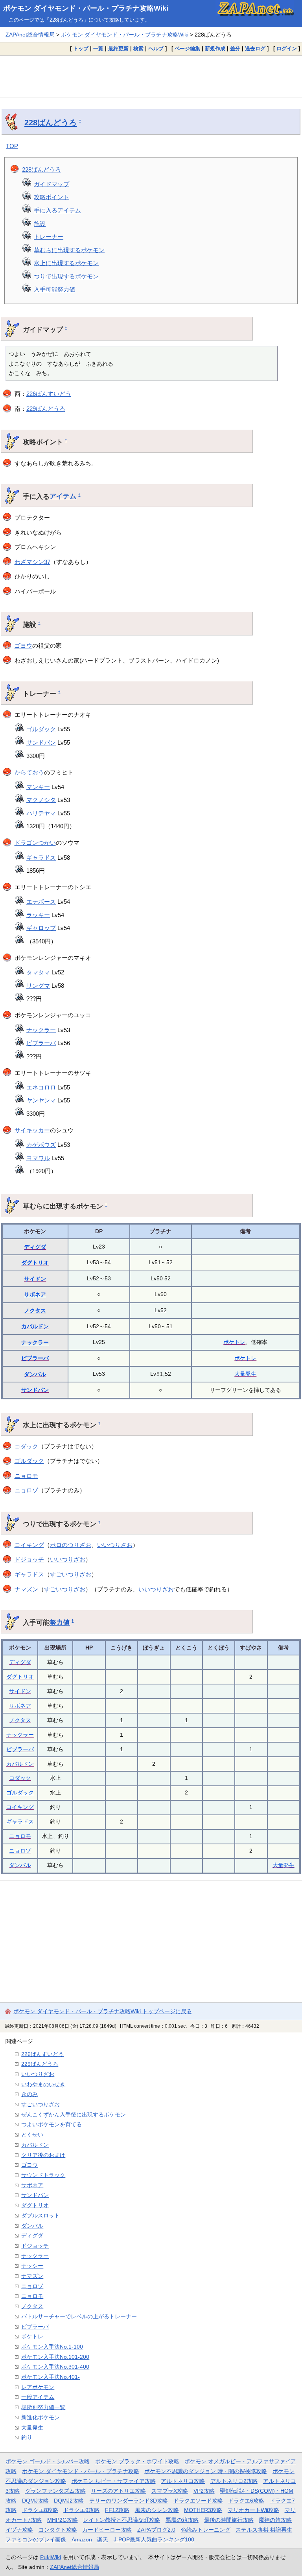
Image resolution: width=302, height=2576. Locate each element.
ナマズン (26, 1589)
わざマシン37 (32, 562)
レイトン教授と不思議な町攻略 (122, 2520)
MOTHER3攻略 (203, 2510)
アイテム (63, 496)
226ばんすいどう (49, 394)
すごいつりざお (71, 1574)
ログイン (287, 49)
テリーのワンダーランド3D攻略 (129, 2501)
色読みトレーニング (206, 2530)
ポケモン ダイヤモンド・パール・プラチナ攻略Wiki (86, 8)
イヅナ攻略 (19, 2530)
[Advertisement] (151, 76)
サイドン (35, 1279)
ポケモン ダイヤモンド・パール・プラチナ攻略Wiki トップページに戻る (103, 2011)
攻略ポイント (52, 197)
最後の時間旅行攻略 (229, 2520)
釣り (27, 2437)
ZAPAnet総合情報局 (30, 35)
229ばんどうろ (46, 409)
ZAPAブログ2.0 (156, 2530)
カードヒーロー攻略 (107, 2530)
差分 (235, 49)
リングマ (38, 986)
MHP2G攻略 (63, 2520)
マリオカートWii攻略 (253, 2510)
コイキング (29, 1545)
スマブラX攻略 (170, 2491)
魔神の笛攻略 (275, 2520)
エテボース (41, 902)
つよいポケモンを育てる (52, 2124)
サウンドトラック (43, 2175)
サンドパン (41, 742)
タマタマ (38, 972)
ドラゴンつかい (35, 843)
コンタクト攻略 (58, 2530)
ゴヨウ (23, 645)
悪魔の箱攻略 (182, 2520)
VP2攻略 (204, 2491)
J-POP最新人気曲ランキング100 (154, 2539)
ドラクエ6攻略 (246, 2501)
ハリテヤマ (41, 813)
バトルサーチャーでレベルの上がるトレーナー (79, 2316)
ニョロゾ (26, 1490)
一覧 (98, 49)
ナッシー (32, 2266)
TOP (12, 146)
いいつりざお (115, 1545)
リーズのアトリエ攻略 (118, 2491)
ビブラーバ (41, 1043)
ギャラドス (41, 858)
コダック (26, 1446)
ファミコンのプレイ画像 (36, 2539)
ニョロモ (26, 1476)
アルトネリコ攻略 (183, 2481)
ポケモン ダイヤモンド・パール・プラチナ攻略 (81, 2471)
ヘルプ (156, 49)
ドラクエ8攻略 (40, 2510)
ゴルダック (41, 729)
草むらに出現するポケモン (69, 250)
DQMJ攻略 (35, 2501)
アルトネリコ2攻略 (234, 2481)
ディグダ (35, 1247)
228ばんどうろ (51, 123)
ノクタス (35, 1311)
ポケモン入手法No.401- (51, 2377)
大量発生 (245, 1374)
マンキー (38, 787)
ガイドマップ (52, 184)
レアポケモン (38, 2387)
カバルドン (35, 1326)
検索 (138, 49)
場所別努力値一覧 (43, 2407)
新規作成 (215, 49)
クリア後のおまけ (43, 2155)
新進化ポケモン (41, 2417)
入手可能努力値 (54, 289)
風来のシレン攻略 (157, 2510)
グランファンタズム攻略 (55, 2491)
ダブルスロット (41, 2215)
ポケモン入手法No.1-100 (52, 2347)
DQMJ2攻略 (69, 2501)
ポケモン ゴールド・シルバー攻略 (48, 2461)
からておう (29, 772)
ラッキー (38, 915)
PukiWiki (51, 2557)
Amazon (82, 2539)
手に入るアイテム (57, 210)
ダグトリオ (35, 1263)
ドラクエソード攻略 (198, 2501)
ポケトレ (234, 1342)
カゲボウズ (41, 1145)
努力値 (60, 1622)
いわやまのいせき (43, 2084)
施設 (40, 224)
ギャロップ (41, 928)
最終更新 (118, 49)
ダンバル (35, 1374)
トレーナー (49, 237)
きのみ (29, 2094)
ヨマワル (38, 1158)
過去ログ (255, 49)
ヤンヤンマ (41, 1100)
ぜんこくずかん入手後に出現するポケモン (74, 2115)
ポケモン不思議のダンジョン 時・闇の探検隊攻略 (206, 2471)
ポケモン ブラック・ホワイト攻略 (137, 2461)
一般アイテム (38, 2397)
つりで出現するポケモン (66, 276)
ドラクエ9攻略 (81, 2510)
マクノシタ (41, 800)
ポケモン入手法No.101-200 (55, 2357)
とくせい (32, 2135)
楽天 (103, 2539)
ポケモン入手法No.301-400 (55, 2367)
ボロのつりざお (71, 1545)
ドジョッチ (29, 1559)
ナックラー (41, 1030)
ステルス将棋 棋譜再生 (264, 2530)
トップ (81, 49)
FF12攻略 (117, 2510)
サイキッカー (32, 1130)
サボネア (35, 1294)
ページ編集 (187, 49)
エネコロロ (41, 1087)
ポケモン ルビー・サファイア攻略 (114, 2481)
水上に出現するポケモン (66, 263)
